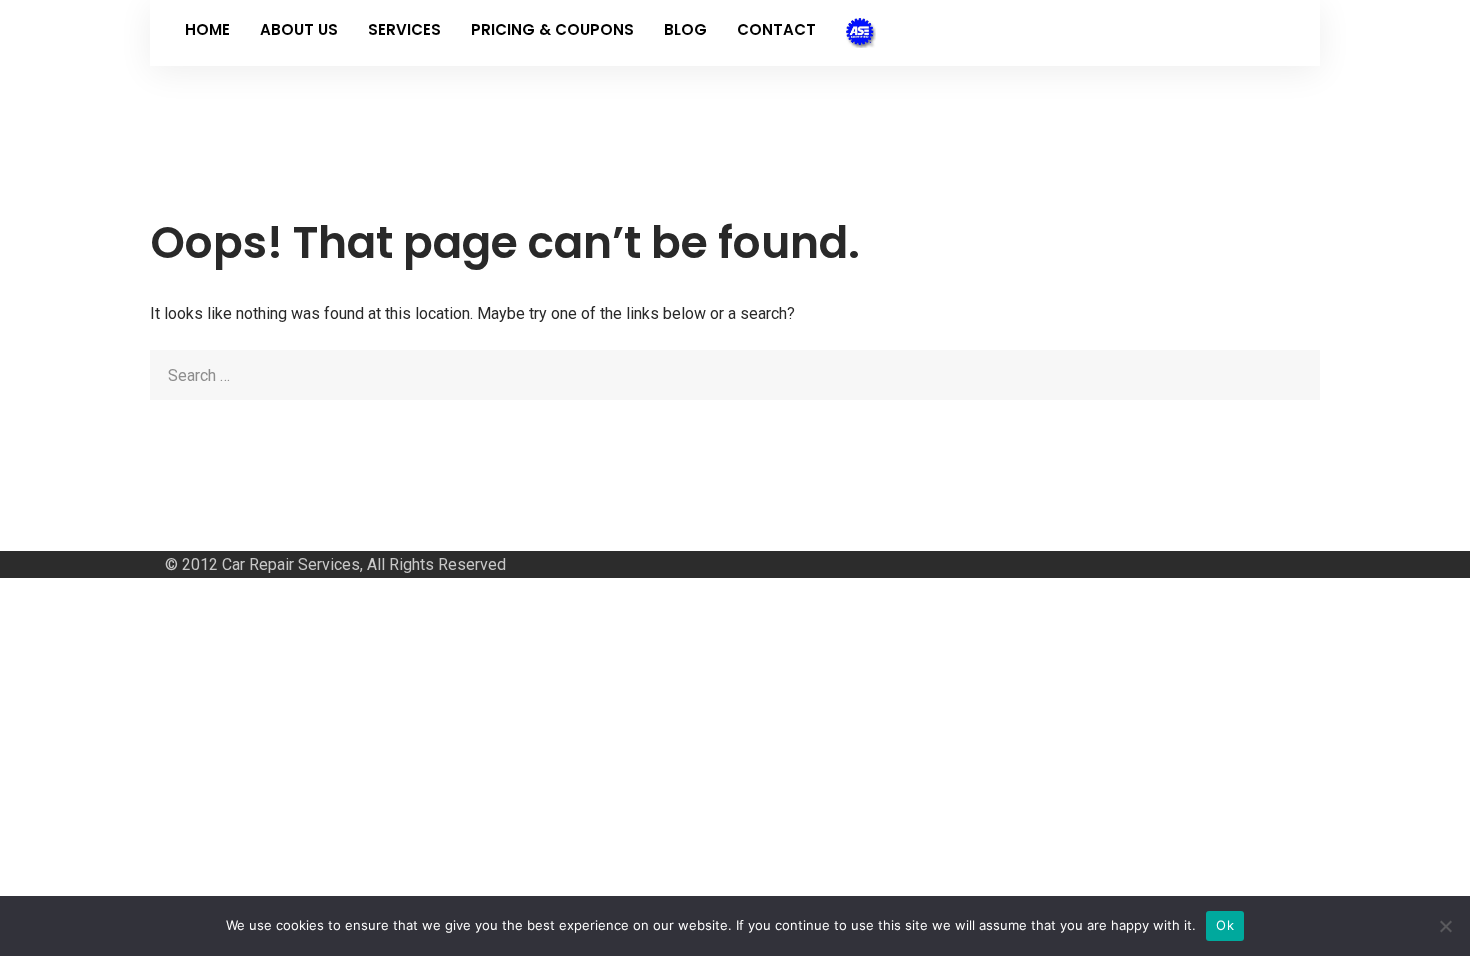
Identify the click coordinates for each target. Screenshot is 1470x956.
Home (207, 29)
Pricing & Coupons (552, 29)
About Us (299, 29)
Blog (685, 29)
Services (404, 29)
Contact (776, 29)
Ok (1225, 925)
